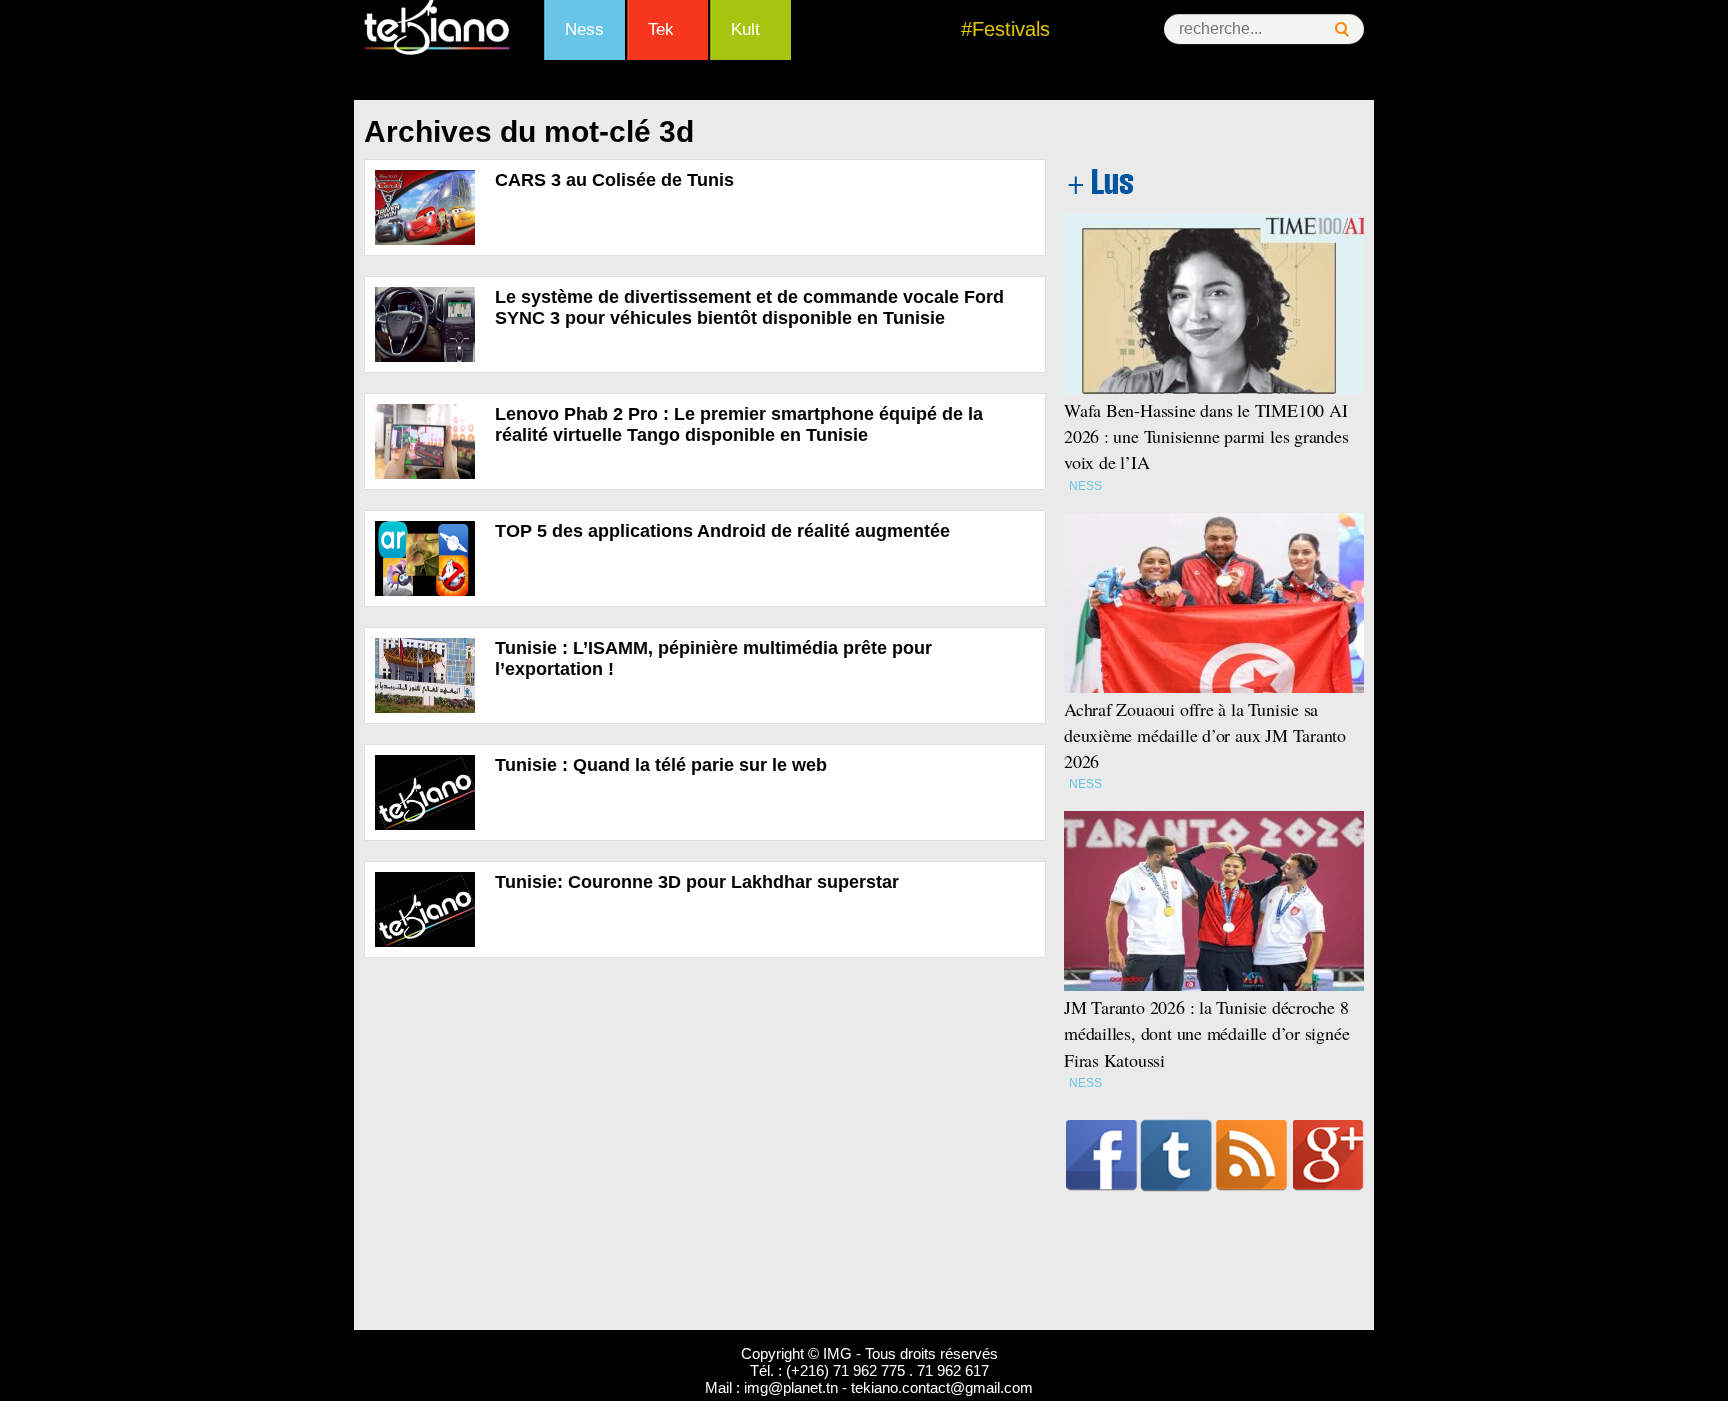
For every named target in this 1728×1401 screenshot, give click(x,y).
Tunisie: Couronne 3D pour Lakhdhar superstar (697, 882)
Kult (745, 29)
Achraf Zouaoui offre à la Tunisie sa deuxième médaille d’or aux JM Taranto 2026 (1205, 735)
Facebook (1101, 1155)
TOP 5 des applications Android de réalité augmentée (722, 531)
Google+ (1328, 1155)
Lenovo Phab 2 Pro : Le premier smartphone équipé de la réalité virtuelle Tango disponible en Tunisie (739, 424)
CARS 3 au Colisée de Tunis (614, 180)
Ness (584, 29)
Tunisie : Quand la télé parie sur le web (661, 765)
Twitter (1176, 1155)
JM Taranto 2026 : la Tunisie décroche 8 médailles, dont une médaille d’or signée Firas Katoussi (1206, 1033)
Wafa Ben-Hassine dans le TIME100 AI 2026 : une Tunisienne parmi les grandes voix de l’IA (1206, 436)
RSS (1251, 1155)
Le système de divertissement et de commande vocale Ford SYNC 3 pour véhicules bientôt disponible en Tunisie (749, 307)
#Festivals (1005, 29)
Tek (661, 29)
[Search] (1342, 29)
